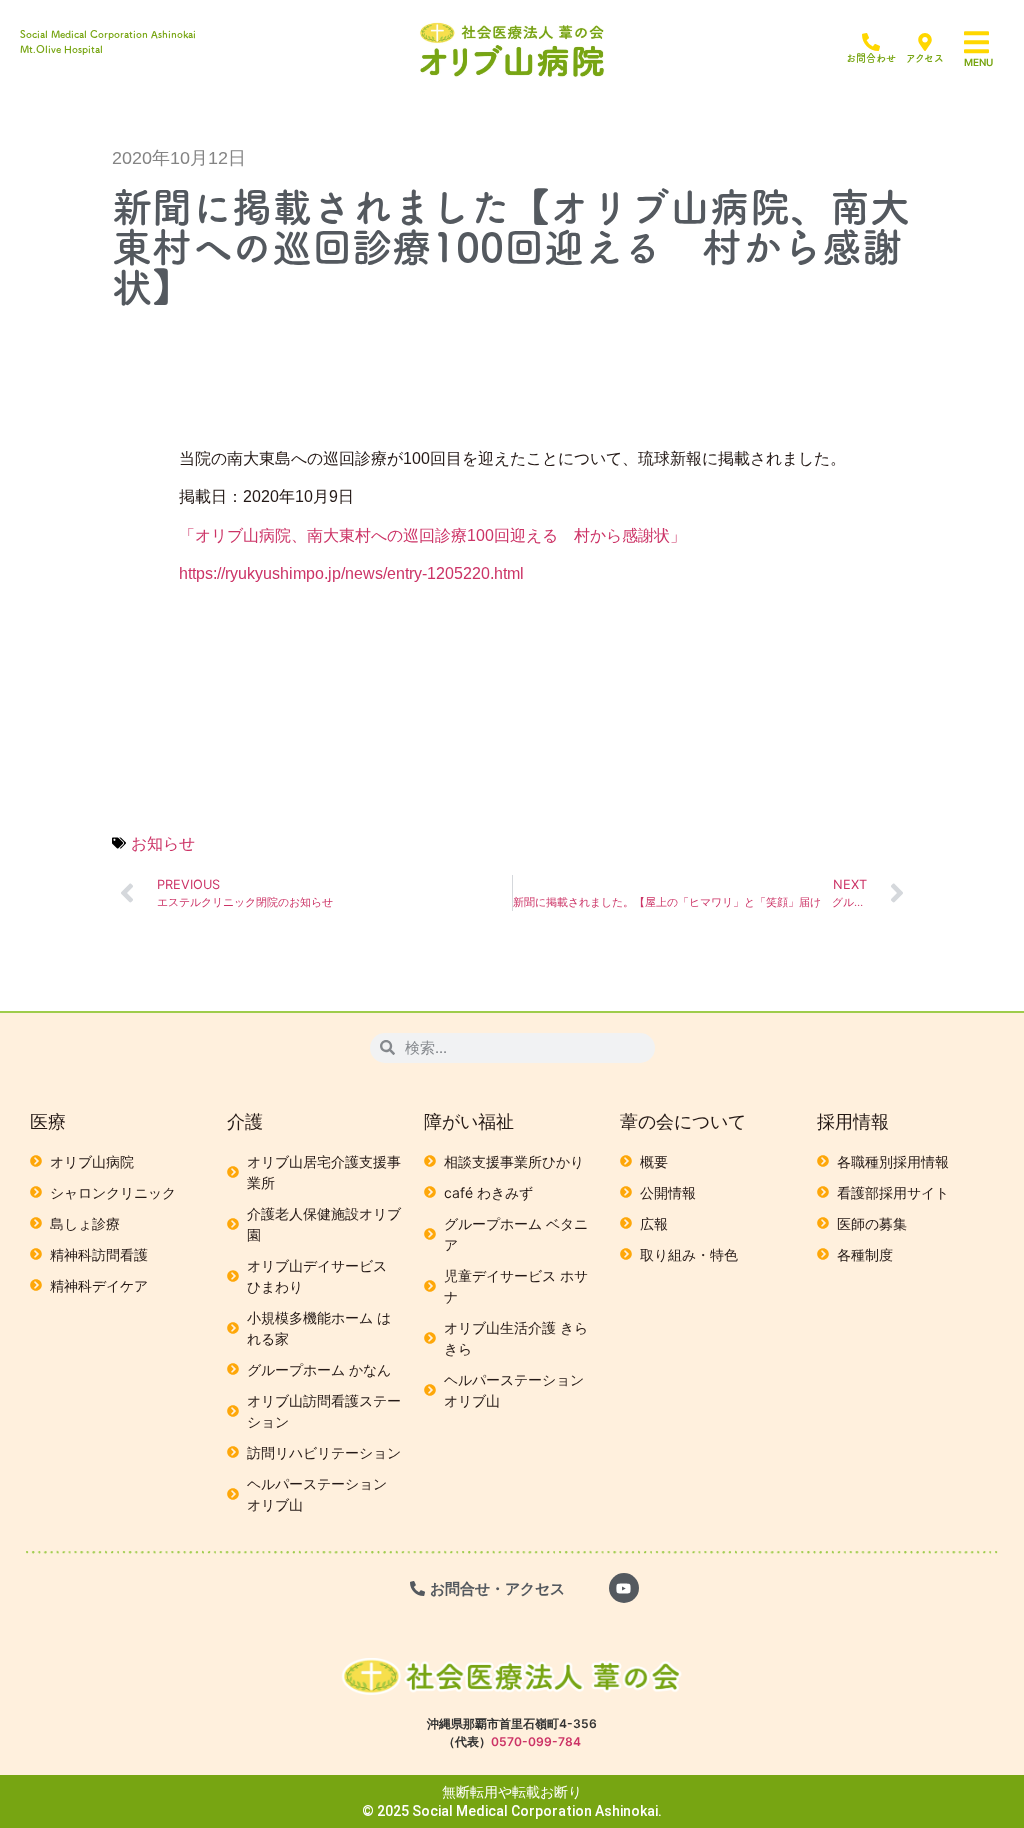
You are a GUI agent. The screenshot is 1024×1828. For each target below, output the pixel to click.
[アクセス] (925, 42)
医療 (48, 1121)
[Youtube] (624, 1588)
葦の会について (683, 1121)
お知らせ (163, 843)
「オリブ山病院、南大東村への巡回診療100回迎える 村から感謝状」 (432, 535)
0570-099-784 (536, 1741)
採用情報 (853, 1121)
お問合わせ (871, 58)
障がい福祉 (469, 1121)
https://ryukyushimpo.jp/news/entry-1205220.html (351, 573)
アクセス (925, 58)
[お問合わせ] (871, 42)
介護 (245, 1121)
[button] (989, 42)
